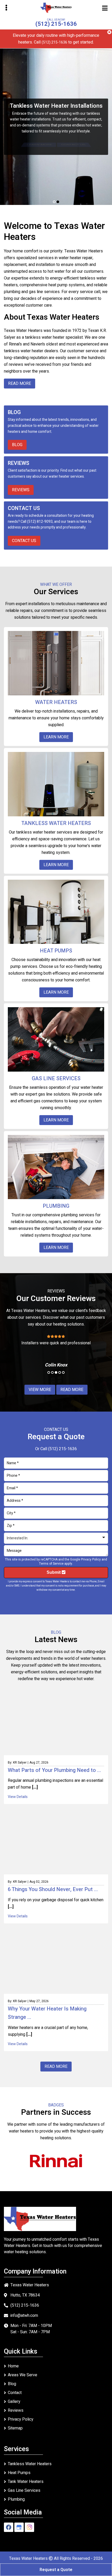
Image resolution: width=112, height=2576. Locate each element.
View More (40, 1390)
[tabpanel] (56, 127)
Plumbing (16, 2499)
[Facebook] (9, 2527)
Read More (72, 1390)
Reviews (21, 490)
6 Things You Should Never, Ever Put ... (53, 1889)
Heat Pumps (19, 2473)
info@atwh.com (24, 2316)
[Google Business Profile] (19, 2527)
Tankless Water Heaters (30, 2464)
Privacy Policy (91, 1559)
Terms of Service (51, 1564)
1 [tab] (54, 202)
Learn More (39, 145)
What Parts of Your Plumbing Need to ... (54, 1770)
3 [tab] (56, 1372)
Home (13, 2366)
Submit (54, 1572)
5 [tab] (63, 1372)
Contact (15, 2393)
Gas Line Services (24, 2490)
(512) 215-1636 (56, 24)
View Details (18, 1797)
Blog (17, 445)
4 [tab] (60, 1372)
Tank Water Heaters (26, 2482)
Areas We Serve (23, 2375)
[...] (34, 1787)
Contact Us (73, 145)
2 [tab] (58, 202)
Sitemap (15, 2428)
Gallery (14, 2402)
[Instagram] (29, 2527)
